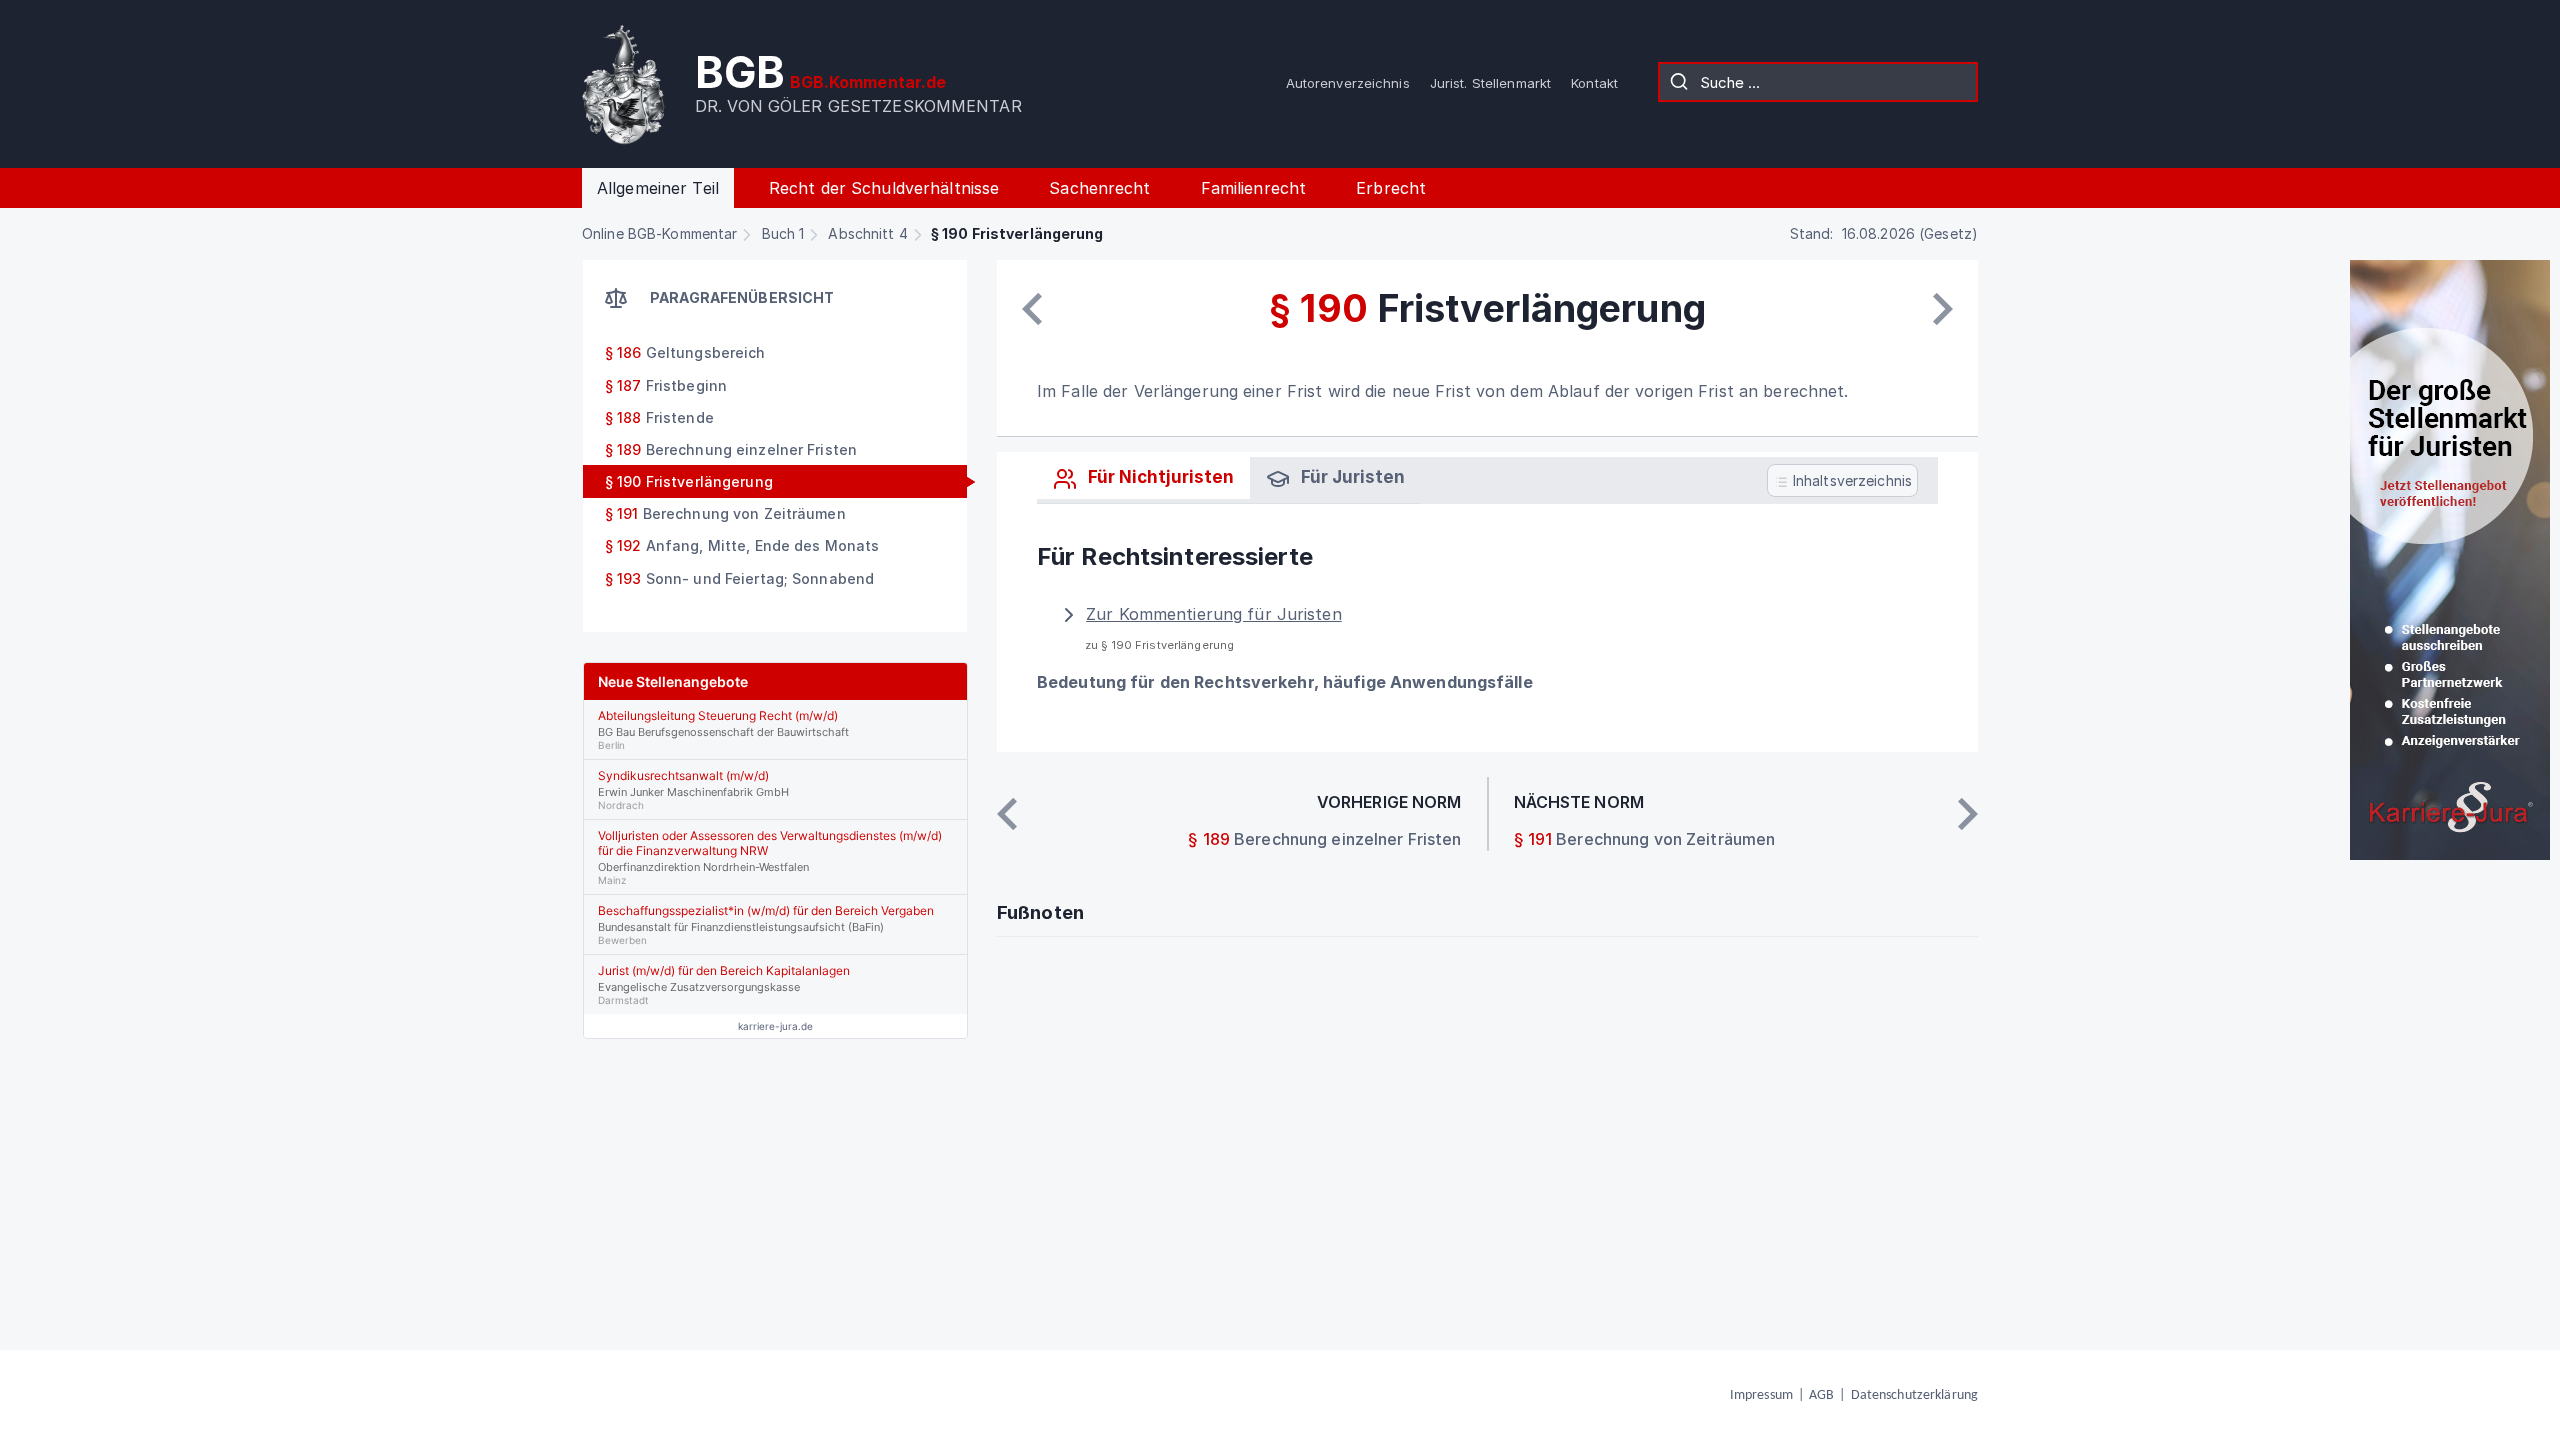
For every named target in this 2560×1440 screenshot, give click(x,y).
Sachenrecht (1099, 188)
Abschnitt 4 (867, 233)
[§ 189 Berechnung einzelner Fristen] (1032, 309)
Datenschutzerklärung (1914, 1395)
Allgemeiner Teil (658, 188)
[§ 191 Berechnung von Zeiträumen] (1943, 309)
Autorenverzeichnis (1348, 83)
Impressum (1761, 1395)
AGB (1821, 1395)
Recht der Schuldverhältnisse (884, 188)
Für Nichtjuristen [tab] (1159, 477)
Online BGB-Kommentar (659, 233)
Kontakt (1594, 83)
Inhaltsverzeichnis (1850, 480)
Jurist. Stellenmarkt (1490, 83)
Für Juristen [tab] (1351, 477)
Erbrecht (1391, 188)
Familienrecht (1254, 188)
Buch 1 (783, 233)
